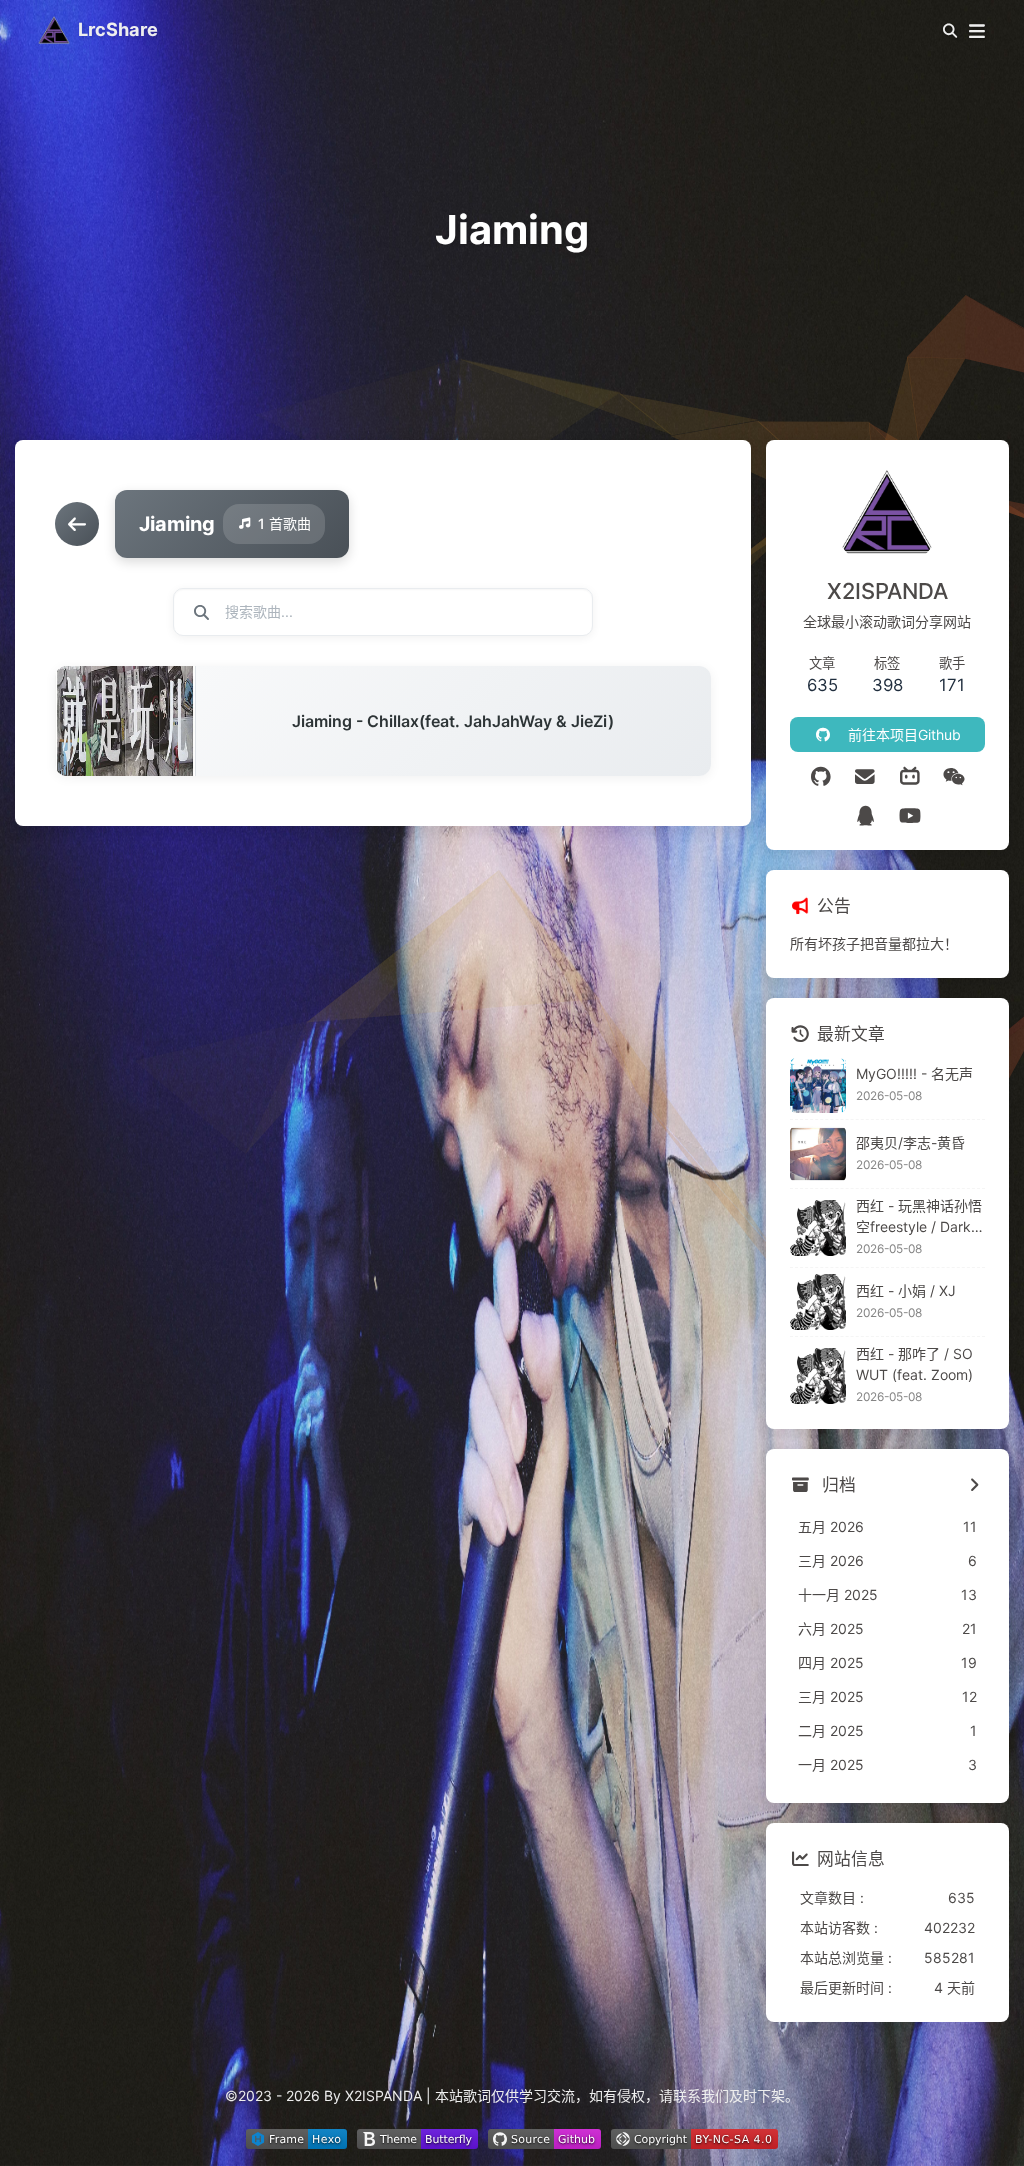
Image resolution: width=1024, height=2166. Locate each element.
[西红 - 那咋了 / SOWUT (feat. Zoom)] (818, 1376)
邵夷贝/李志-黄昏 (910, 1142)
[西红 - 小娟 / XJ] (818, 1302)
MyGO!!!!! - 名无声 (914, 1073)
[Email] (865, 777)
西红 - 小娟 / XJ (906, 1290)
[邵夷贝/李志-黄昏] (818, 1154)
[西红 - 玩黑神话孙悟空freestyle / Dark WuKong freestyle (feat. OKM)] (818, 1228)
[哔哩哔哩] (909, 777)
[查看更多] (974, 1486)
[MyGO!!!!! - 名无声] (818, 1085)
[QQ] (865, 816)
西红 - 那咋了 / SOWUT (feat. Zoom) (914, 1364)
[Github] (820, 777)
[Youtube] (909, 816)
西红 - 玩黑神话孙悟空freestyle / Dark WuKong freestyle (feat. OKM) (920, 1217)
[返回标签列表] (77, 524)
